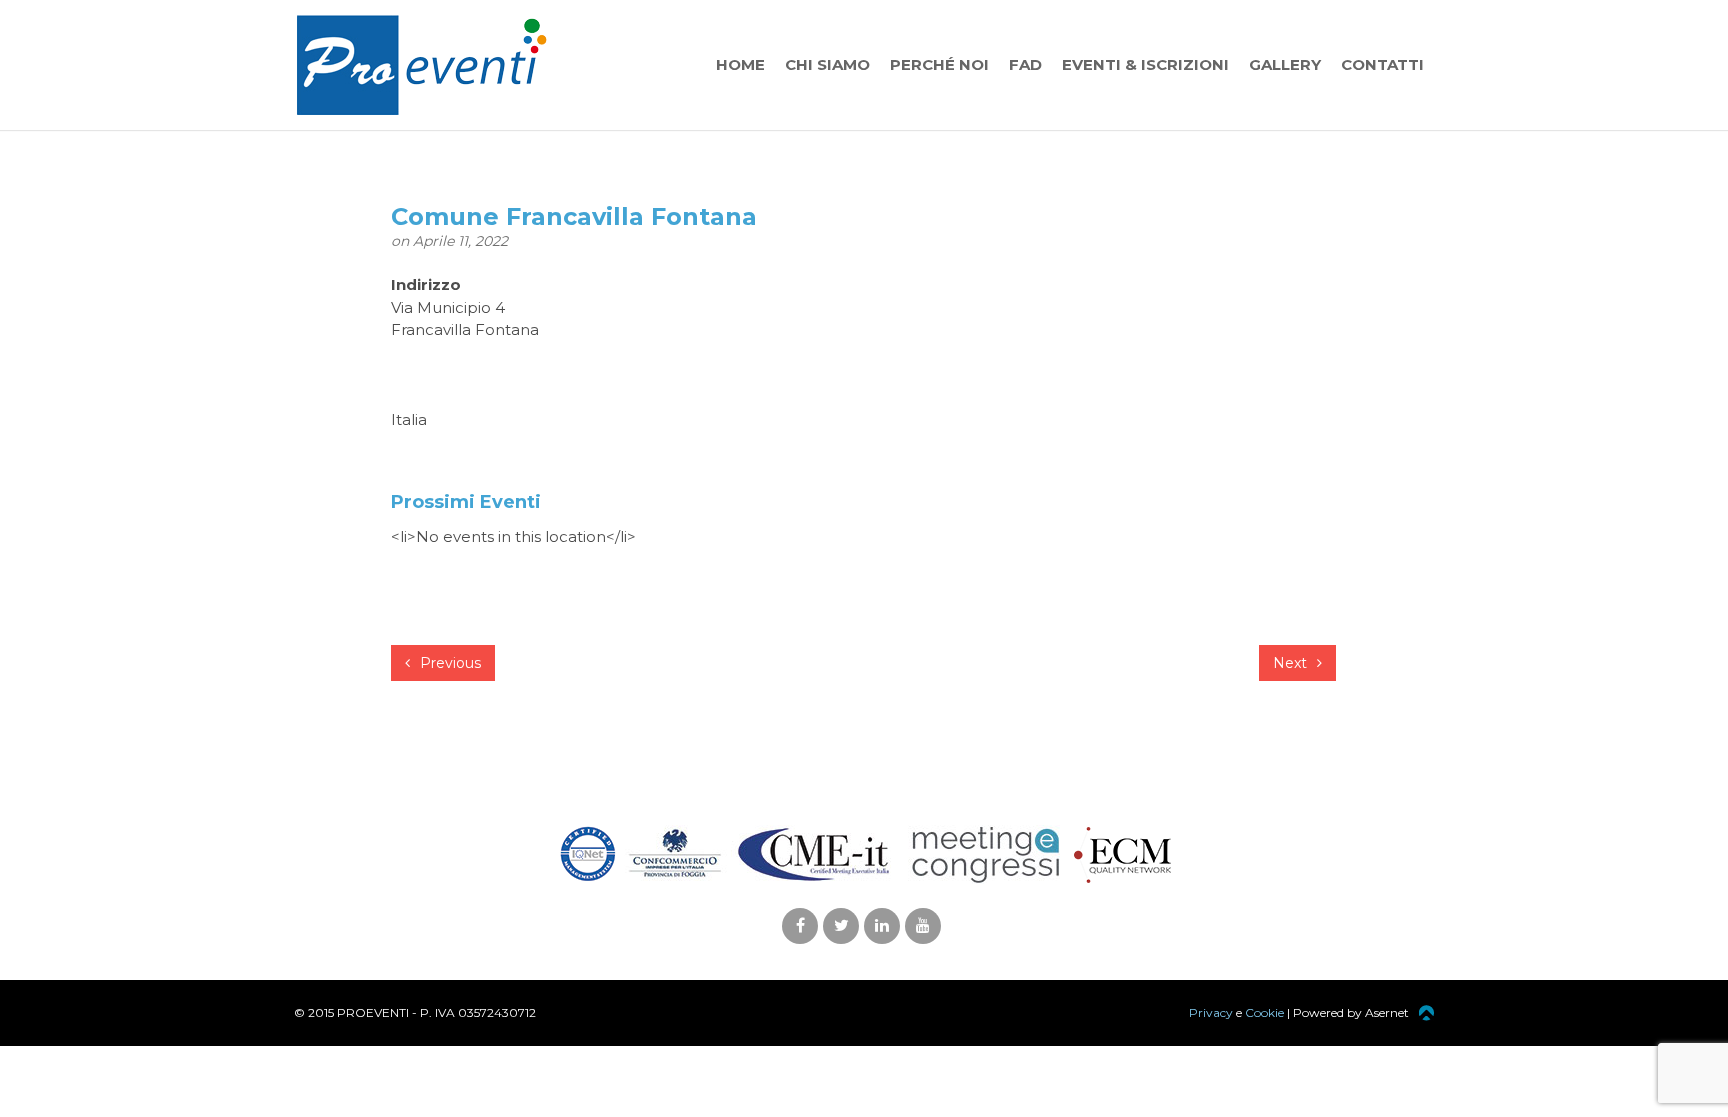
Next (1292, 663)
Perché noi (939, 64)
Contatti (1382, 64)
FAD (1025, 64)
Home (740, 64)
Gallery (1285, 64)
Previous (448, 663)
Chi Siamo (827, 64)
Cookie (1264, 1012)
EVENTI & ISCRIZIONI (1145, 64)
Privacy (1211, 1012)
